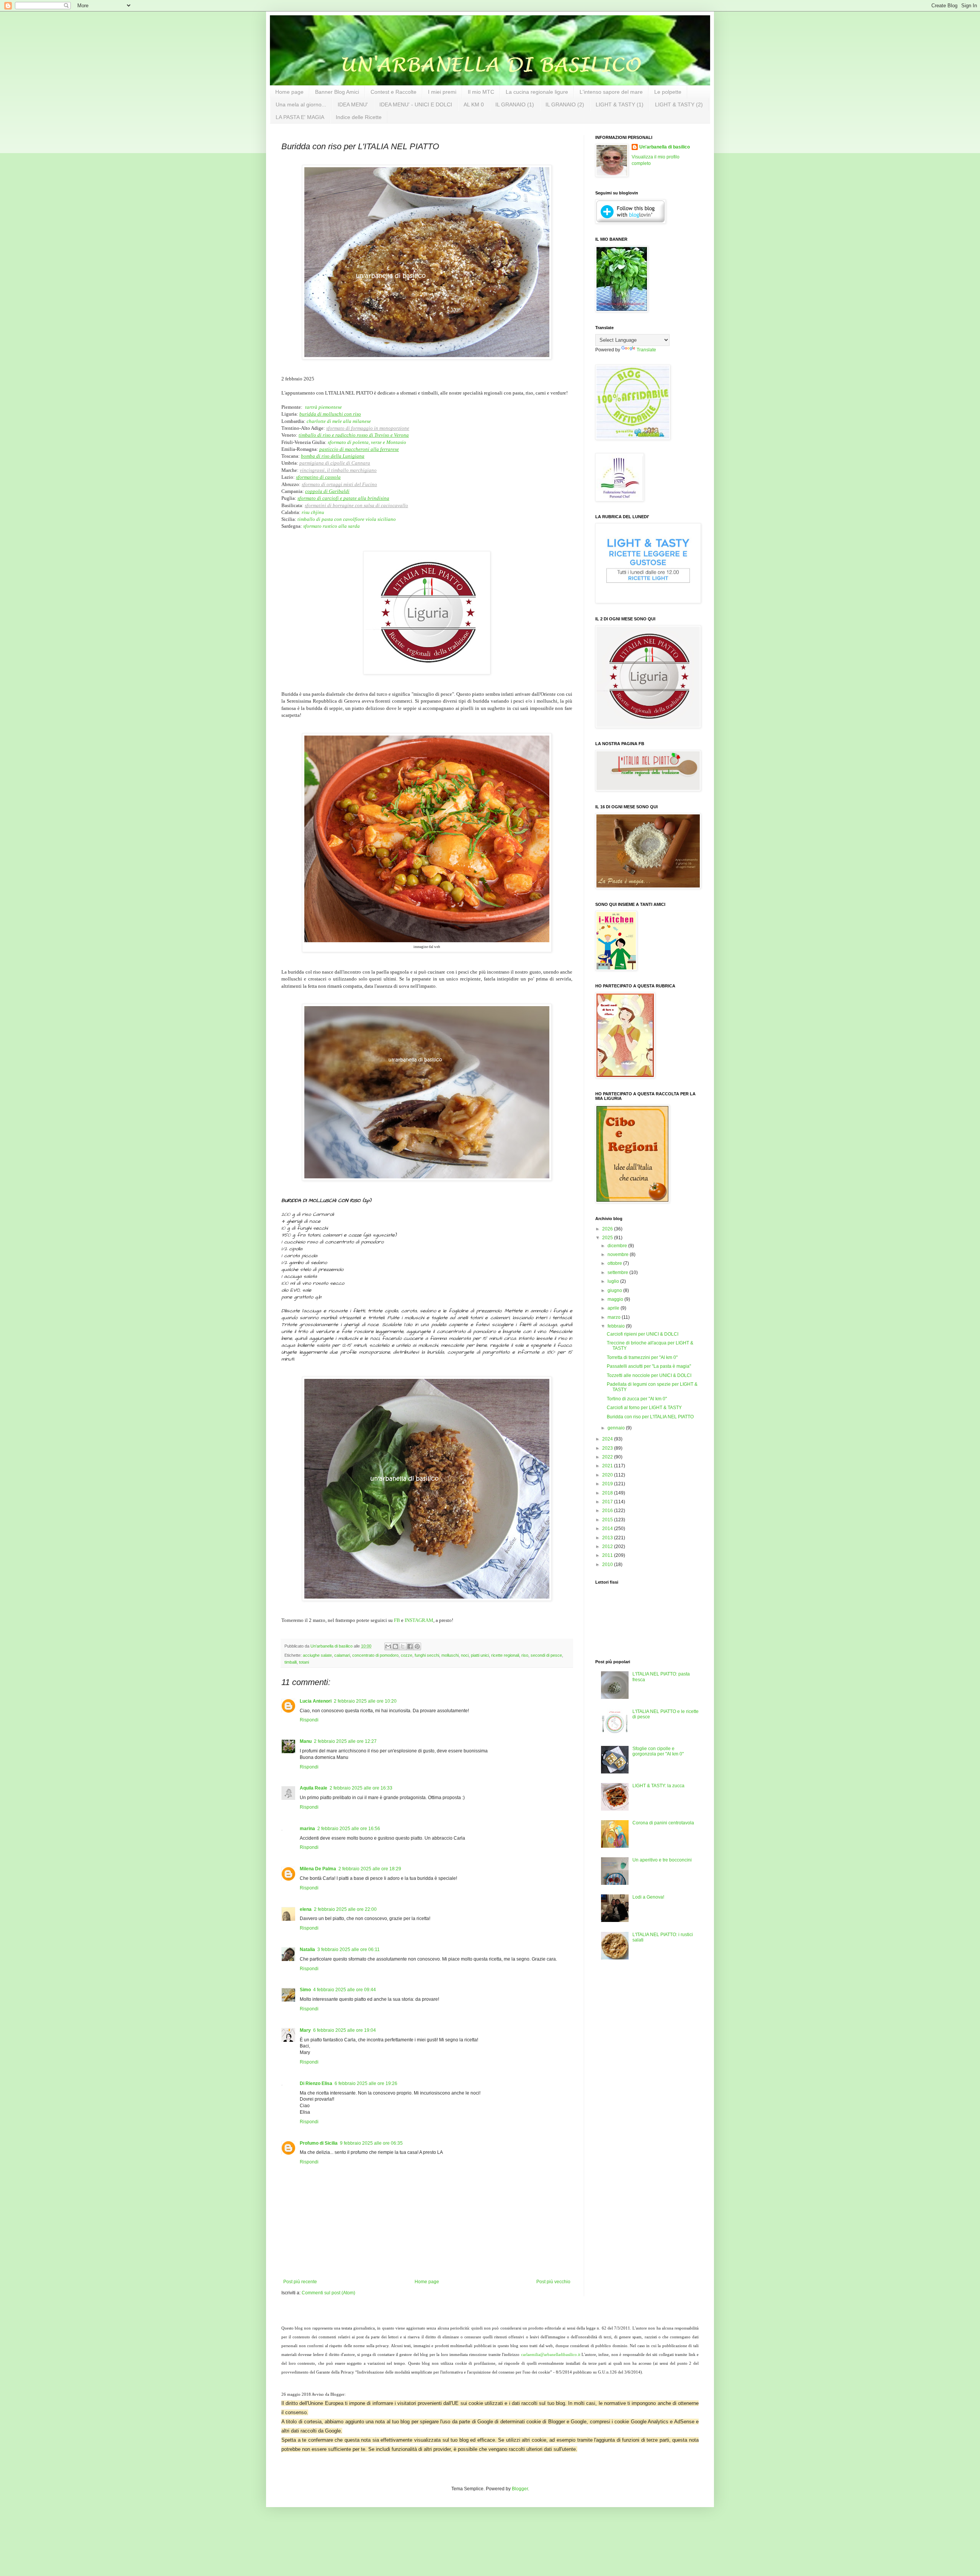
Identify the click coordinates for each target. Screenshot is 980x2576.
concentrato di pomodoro (375, 1655)
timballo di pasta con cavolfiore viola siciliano (347, 519)
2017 (608, 1502)
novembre (619, 1255)
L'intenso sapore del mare (611, 92)
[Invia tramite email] (388, 1646)
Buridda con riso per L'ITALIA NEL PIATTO (650, 1417)
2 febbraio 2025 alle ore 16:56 (349, 1829)
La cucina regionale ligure (537, 92)
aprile (614, 1308)
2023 (608, 1448)
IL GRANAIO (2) (565, 104)
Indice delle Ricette (359, 117)
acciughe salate (317, 1655)
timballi (291, 1662)
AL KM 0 (474, 104)
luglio (614, 1281)
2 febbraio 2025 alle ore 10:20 (365, 1701)
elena (306, 1909)
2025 (608, 1238)
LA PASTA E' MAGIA (300, 117)
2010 (608, 1565)
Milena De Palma (318, 1869)
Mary (305, 2030)
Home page (289, 92)
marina (307, 1829)
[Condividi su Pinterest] (417, 1646)
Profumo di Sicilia (319, 2143)
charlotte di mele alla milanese (339, 421)
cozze (407, 1655)
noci (465, 1655)
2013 (608, 1538)
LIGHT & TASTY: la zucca (658, 1786)
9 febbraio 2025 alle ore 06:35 (371, 2143)
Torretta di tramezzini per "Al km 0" (642, 1357)
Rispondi (309, 1720)
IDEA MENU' (353, 104)
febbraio (617, 1326)
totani (304, 1662)
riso (525, 1655)
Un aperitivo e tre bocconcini (662, 1860)
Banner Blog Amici (337, 92)
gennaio (617, 1428)
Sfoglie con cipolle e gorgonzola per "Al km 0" (658, 1751)
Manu (306, 1741)
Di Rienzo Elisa (316, 2083)
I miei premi (442, 92)
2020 (608, 1475)
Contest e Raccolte (394, 92)
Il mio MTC (481, 92)
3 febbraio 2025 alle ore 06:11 (349, 1950)
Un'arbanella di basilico (665, 147)
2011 (608, 1555)
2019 (608, 1484)
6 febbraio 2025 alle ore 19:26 (366, 2083)
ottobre (615, 1263)
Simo (305, 1990)
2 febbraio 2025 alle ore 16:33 (361, 1788)
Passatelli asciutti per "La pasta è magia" (649, 1366)
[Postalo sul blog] (395, 1646)
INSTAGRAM (419, 1620)
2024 (608, 1439)
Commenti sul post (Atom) (328, 2293)
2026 (608, 1229)
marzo (615, 1317)
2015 (608, 1520)
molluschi (450, 1655)
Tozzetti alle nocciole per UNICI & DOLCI (649, 1375)
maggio (616, 1299)
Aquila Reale (314, 1788)
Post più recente (300, 2282)
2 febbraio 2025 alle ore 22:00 (345, 1909)
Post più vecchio (553, 2282)
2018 (608, 1493)
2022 (608, 1457)
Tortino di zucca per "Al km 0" (637, 1399)
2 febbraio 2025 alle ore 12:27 (345, 1741)
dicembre (618, 1246)
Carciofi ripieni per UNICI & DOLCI (643, 1334)
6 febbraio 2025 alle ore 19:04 (345, 2030)
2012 (608, 1547)
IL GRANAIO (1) (515, 104)
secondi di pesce (546, 1655)
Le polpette (668, 92)
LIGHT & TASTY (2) (679, 104)
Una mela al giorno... (301, 104)
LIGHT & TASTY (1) (620, 104)
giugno (615, 1290)
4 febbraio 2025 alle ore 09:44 (345, 1990)
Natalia (307, 1950)
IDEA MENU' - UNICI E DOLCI (416, 104)
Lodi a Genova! (648, 1897)
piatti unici (480, 1655)
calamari (342, 1655)
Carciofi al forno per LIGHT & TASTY (644, 1408)
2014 (608, 1529)
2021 (608, 1466)
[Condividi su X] (403, 1646)
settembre (618, 1273)
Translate (646, 350)
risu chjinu (313, 512)
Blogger (520, 2489)
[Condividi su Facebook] (410, 1646)
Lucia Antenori (316, 1701)
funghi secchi (427, 1655)
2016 (608, 1511)
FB (397, 1620)
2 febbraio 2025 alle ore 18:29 (370, 1869)
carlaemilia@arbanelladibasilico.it (551, 2355)
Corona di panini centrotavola (663, 1823)
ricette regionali (505, 1655)
